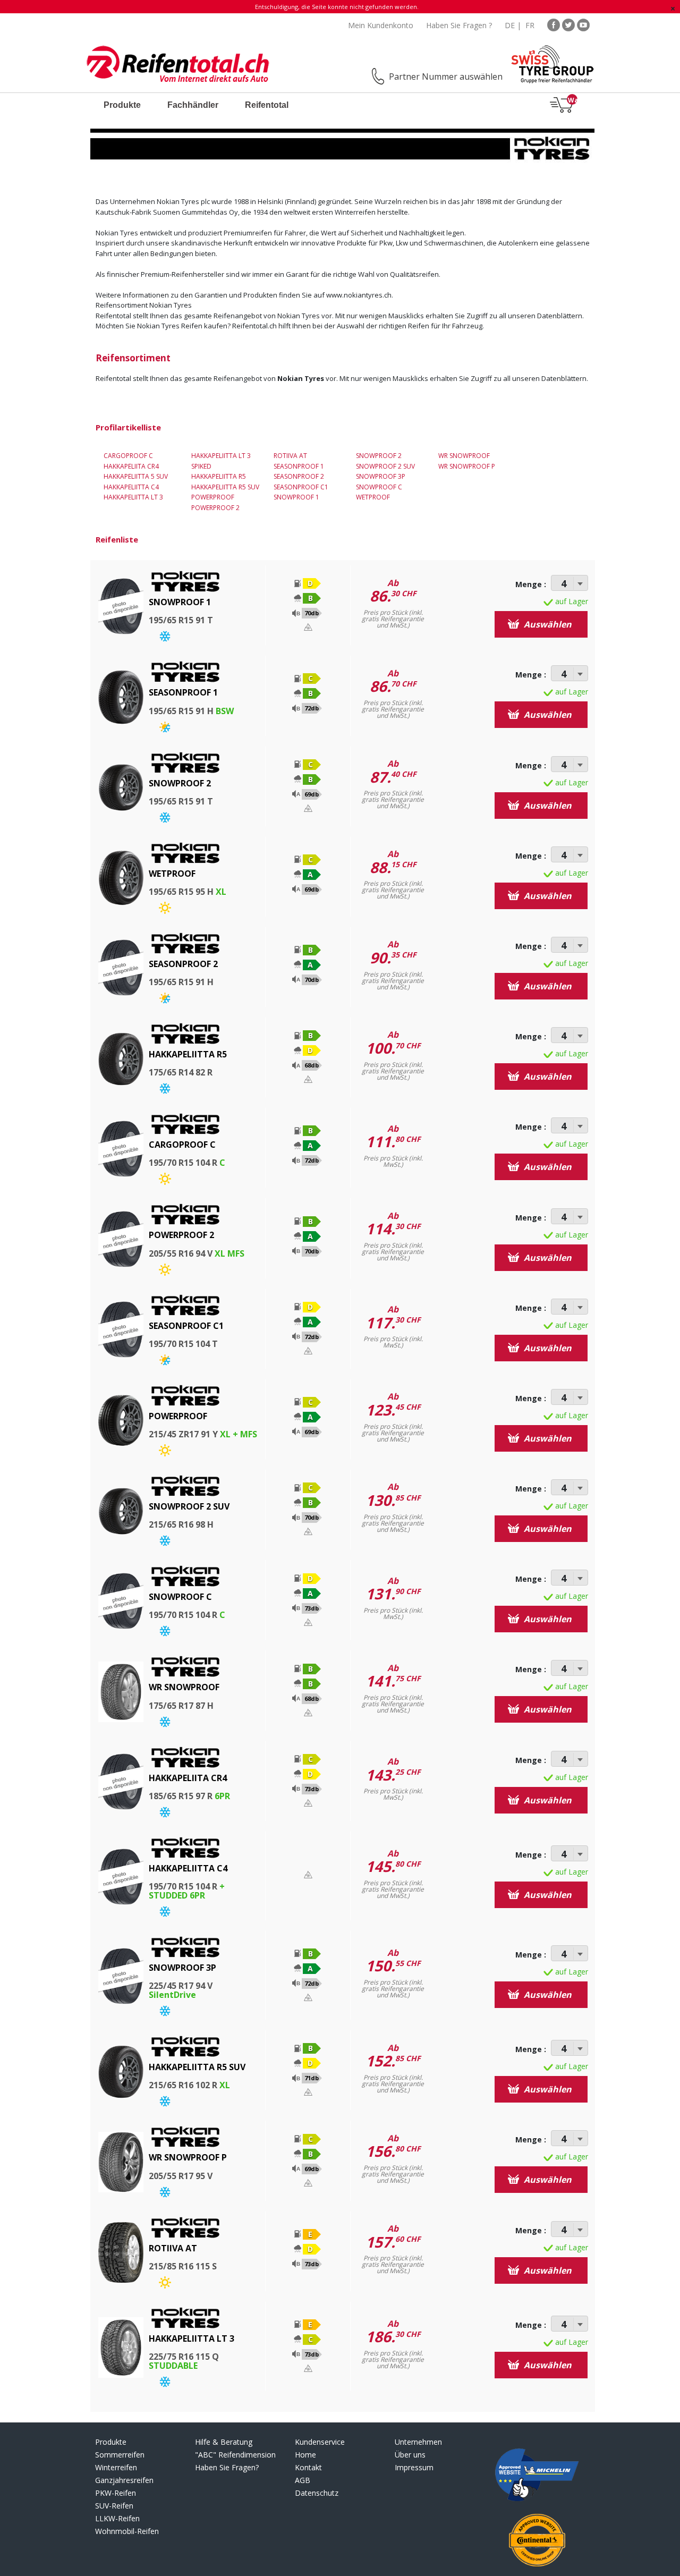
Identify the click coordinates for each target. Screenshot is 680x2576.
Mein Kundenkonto (381, 25)
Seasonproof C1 (301, 487)
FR (530, 25)
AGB (303, 2480)
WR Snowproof (464, 456)
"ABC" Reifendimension (235, 2455)
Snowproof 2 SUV (385, 466)
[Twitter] (568, 24)
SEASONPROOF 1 (299, 466)
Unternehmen (418, 2442)
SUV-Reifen (114, 2506)
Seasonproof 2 (299, 476)
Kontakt (308, 2467)
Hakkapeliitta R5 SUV (225, 487)
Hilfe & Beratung (224, 2442)
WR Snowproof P (467, 466)
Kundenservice (320, 2442)
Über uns (410, 2455)
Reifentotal (267, 105)
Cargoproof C (128, 456)
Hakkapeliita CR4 (131, 466)
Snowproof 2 (379, 456)
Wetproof (373, 497)
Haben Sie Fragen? (227, 2467)
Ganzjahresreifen (124, 2480)
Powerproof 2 (215, 508)
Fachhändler (193, 105)
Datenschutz (317, 2493)
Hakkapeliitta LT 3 (133, 497)
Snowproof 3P (381, 476)
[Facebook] (554, 24)
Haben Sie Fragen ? (459, 25)
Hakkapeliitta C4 (131, 487)
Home (305, 2455)
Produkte (122, 105)
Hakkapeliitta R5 (219, 476)
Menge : (531, 584)
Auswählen (547, 624)
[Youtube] (583, 24)
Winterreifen (116, 2467)
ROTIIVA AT (290, 456)
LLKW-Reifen (117, 2518)
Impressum (414, 2467)
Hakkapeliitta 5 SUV (136, 476)
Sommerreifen (120, 2455)
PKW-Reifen (116, 2493)
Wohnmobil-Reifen (127, 2531)
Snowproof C (379, 487)
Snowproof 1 (296, 497)
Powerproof (213, 497)
